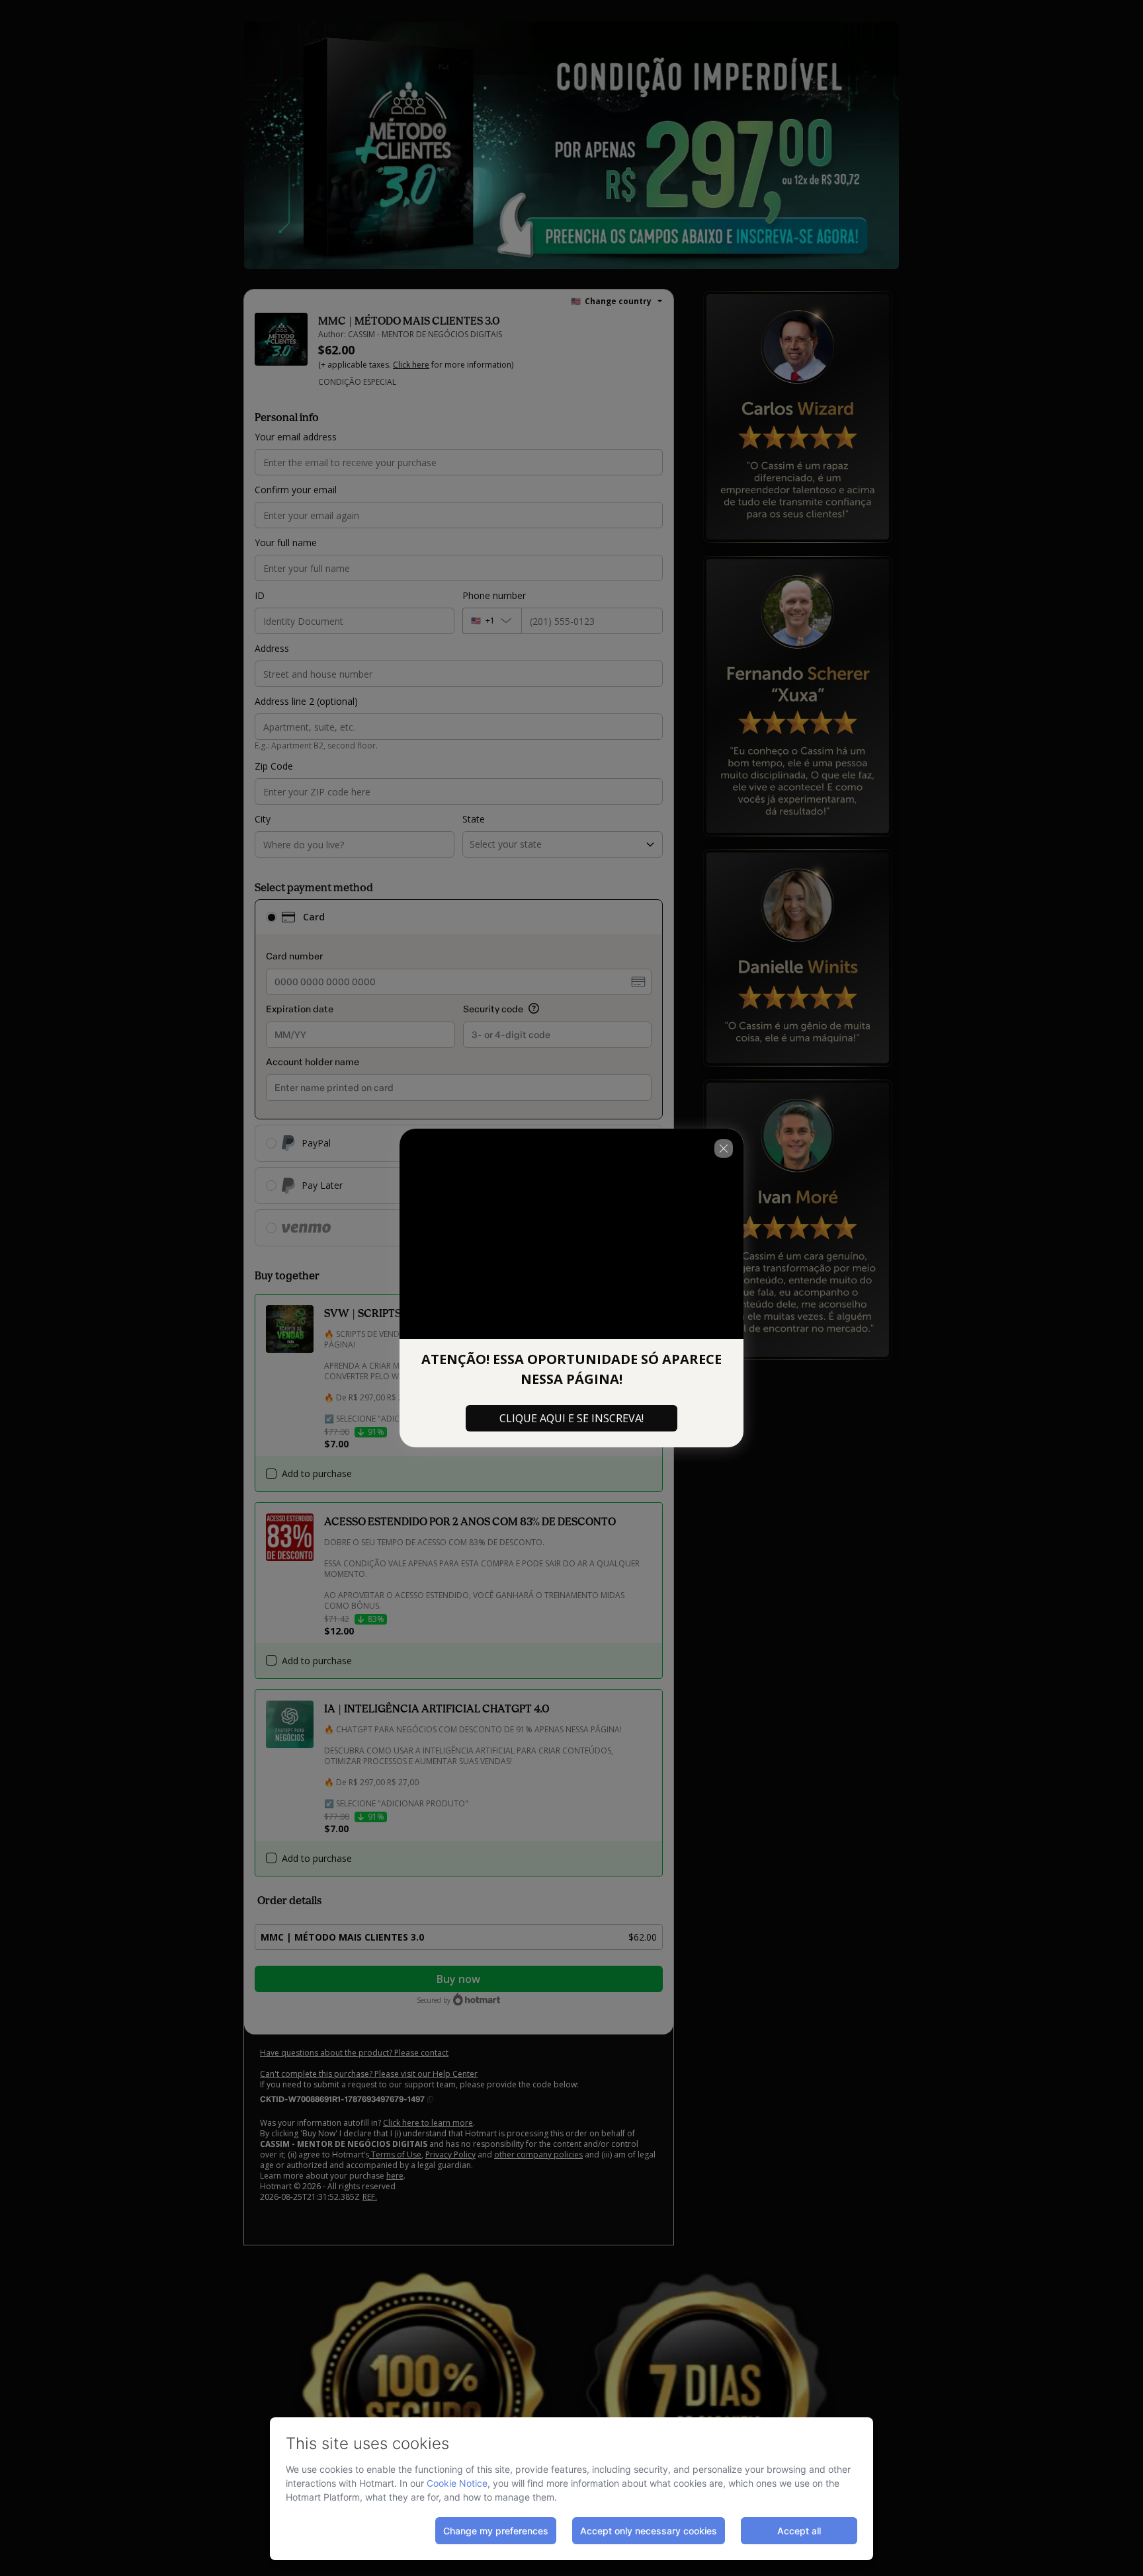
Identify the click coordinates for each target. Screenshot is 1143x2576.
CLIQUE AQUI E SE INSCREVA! (571, 1418)
